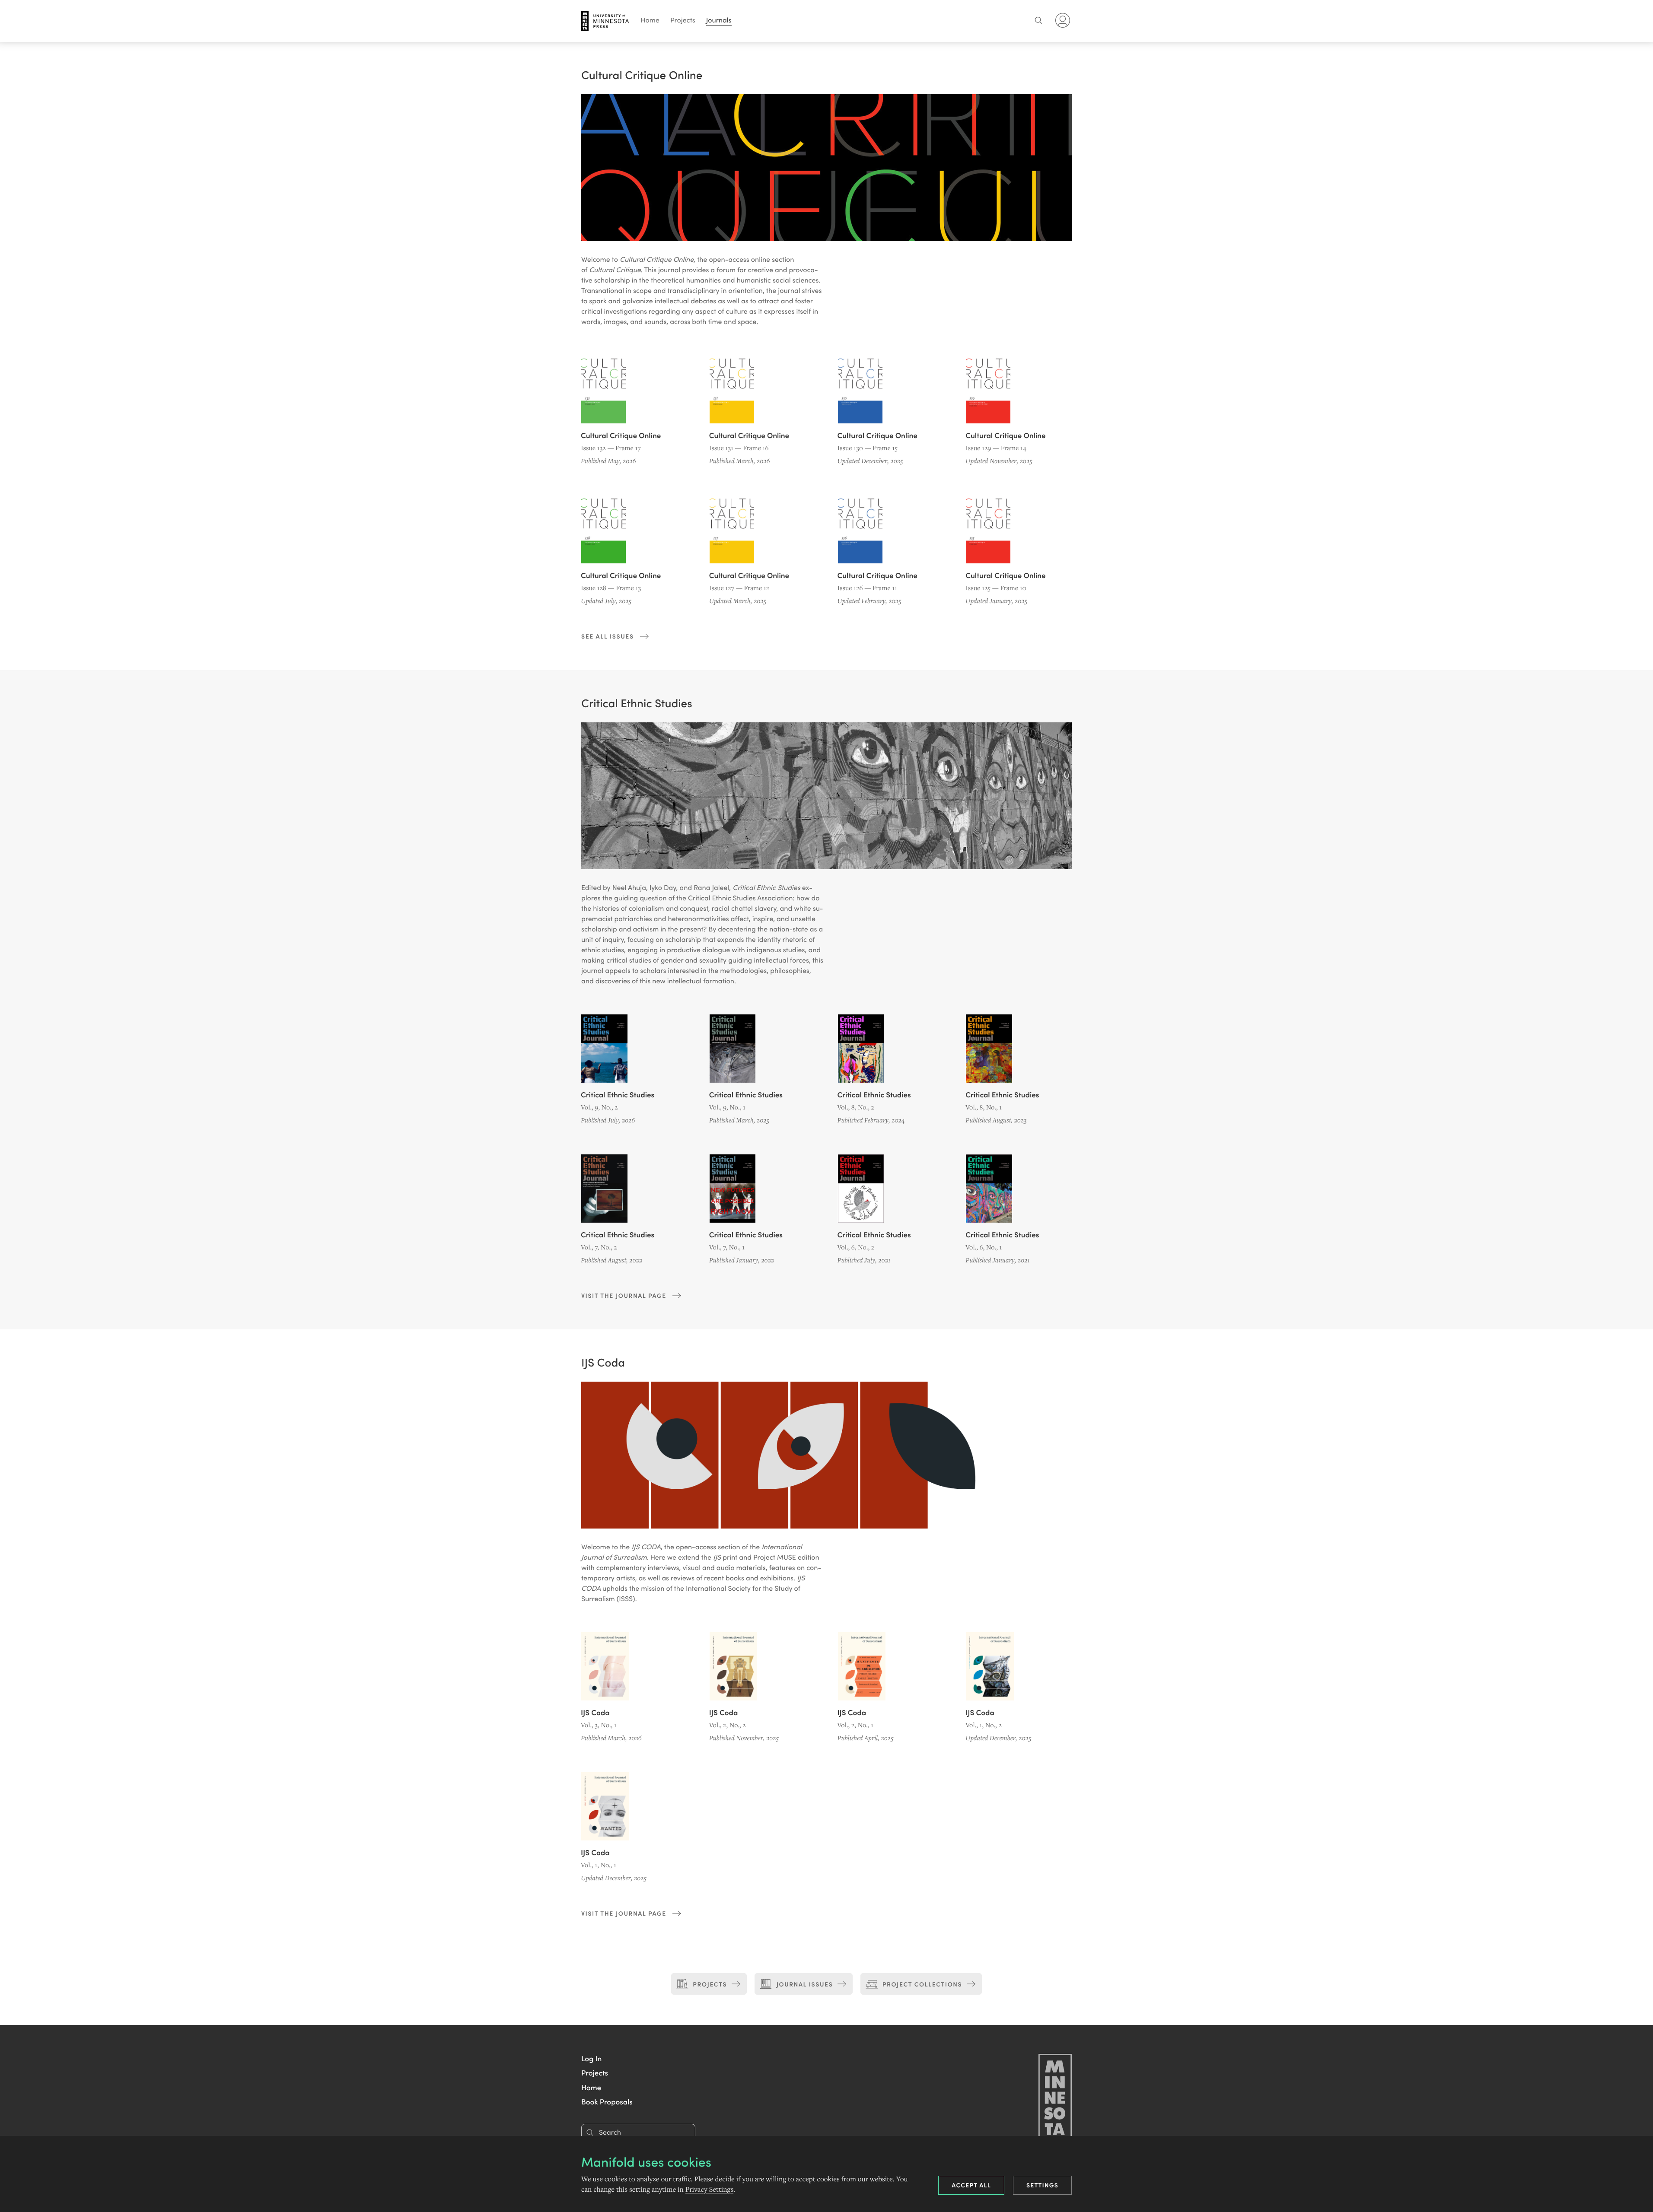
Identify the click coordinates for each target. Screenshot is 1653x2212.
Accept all (971, 2185)
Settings (1042, 2185)
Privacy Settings (709, 2190)
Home (650, 20)
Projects (683, 20)
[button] (591, 2058)
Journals (719, 20)
